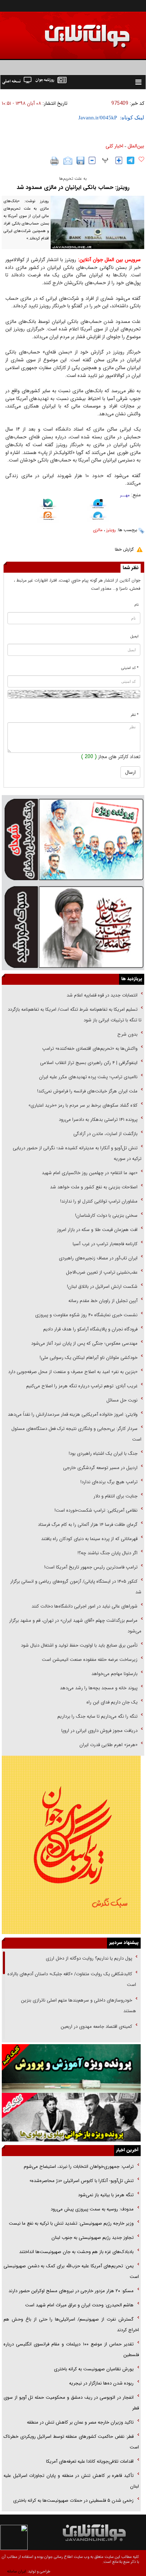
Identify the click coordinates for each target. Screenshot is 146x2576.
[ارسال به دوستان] (68, 161)
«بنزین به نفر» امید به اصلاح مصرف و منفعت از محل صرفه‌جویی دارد (73, 1372)
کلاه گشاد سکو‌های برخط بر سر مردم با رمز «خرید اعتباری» (83, 1105)
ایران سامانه (16, 2572)
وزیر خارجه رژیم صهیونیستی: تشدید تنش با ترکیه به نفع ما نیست (71, 2223)
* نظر (135, 715)
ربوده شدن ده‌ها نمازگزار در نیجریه (101, 2383)
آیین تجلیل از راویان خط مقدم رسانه (103, 1301)
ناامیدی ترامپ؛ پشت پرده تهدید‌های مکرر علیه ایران (88, 1077)
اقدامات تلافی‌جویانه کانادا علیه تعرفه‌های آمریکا (90, 2461)
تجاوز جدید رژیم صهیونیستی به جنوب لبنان (92, 2238)
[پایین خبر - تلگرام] (98, 517)
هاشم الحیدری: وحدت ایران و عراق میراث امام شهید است (79, 2305)
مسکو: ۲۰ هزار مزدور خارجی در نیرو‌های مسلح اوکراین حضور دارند (71, 2291)
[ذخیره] (80, 161)
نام (137, 605)
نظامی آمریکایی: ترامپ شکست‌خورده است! (96, 1510)
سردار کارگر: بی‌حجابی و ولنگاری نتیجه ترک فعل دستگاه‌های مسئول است (76, 1434)
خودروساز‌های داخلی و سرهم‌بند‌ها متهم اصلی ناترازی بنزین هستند (78, 2006)
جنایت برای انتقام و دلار (116, 1496)
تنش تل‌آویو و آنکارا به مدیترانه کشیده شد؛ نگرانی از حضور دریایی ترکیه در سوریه (77, 1153)
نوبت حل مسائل (122, 1400)
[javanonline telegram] (131, 160)
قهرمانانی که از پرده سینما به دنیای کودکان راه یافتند (89, 1539)
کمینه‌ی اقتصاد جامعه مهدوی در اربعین (96, 2027)
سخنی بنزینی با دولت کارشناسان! (106, 1216)
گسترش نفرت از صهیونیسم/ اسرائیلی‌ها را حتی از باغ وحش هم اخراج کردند (71, 2325)
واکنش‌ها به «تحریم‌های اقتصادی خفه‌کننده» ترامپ (90, 1049)
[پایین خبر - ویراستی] (98, 505)
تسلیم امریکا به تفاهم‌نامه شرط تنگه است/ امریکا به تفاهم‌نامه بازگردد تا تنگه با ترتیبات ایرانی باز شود (75, 1015)
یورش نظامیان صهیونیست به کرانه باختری (94, 2369)
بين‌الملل (136, 146)
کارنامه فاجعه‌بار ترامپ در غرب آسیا (105, 1244)
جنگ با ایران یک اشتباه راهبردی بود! (103, 1454)
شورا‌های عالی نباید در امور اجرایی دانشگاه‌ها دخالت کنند (85, 1606)
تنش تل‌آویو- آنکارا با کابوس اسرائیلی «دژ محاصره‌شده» (82, 2181)
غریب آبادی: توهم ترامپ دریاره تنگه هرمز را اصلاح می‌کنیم (82, 1386)
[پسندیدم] (141, 160)
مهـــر (125, 495)
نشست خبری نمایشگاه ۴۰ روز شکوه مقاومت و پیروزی (86, 1315)
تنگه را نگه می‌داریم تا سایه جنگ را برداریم (97, 1716)
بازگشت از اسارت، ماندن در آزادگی (105, 1134)
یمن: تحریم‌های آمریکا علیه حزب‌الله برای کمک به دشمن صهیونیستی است (71, 2271)
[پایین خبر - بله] (48, 505)
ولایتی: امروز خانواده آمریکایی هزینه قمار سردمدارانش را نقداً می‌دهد (73, 1414)
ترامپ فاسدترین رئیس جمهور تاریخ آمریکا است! (91, 1567)
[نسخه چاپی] (55, 161)
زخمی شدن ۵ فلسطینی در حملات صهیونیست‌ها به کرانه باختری (73, 2501)
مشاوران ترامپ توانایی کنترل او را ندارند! (99, 1201)
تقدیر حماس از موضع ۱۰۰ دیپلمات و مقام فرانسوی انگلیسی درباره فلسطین (71, 2350)
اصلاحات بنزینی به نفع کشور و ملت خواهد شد (94, 1187)
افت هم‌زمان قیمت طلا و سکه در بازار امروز (97, 1230)
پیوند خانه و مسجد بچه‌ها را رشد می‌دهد (99, 1688)
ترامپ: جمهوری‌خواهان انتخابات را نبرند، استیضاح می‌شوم (78, 2167)
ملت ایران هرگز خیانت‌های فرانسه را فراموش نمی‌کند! (87, 1091)
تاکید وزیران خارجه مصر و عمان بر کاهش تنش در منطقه (80, 2422)
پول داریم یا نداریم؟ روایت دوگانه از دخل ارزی (89, 1958)
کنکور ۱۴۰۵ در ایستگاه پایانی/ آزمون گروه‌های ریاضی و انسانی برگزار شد (76, 1587)
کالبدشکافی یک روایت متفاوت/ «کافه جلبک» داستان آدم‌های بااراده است (72, 1979)
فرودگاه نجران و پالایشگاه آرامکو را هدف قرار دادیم (90, 1329)
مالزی (98, 530)
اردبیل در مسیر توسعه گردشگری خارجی (100, 1468)
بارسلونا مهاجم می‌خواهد (114, 1674)
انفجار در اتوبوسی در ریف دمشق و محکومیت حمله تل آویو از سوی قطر (71, 2403)
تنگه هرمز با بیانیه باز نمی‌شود (105, 2195)
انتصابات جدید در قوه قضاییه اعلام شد (102, 995)
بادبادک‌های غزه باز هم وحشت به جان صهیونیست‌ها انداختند (76, 2252)
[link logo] (66, 31)
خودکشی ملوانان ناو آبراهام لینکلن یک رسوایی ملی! (89, 1358)
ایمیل (134, 636)
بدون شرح (127, 1034)
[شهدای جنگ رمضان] (73, 839)
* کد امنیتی (130, 668)
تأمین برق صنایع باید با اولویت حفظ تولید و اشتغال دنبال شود (79, 1645)
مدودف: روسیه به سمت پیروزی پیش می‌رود (92, 2209)
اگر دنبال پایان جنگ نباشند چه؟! (108, 1553)
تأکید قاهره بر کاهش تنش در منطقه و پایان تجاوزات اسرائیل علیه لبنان (71, 2481)
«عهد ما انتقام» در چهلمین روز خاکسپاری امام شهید (90, 1173)
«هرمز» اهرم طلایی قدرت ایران (108, 1745)
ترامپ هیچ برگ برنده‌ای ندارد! (109, 1482)
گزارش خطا (124, 549)
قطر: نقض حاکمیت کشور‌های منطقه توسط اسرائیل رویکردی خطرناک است (71, 2442)
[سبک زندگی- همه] (71, 1845)
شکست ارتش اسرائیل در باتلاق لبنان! (102, 1287)
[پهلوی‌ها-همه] (71, 2117)
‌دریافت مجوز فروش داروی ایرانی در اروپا (99, 1731)
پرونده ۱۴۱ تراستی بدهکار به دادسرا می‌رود (98, 1120)
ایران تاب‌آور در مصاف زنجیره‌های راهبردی (98, 1258)
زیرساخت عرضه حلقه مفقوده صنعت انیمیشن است (90, 1660)
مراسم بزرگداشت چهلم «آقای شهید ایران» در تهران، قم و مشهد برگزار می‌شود (75, 1626)
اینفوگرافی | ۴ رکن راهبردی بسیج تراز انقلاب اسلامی (89, 1063)
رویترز (111, 530)
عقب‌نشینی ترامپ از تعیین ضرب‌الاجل (102, 1272)
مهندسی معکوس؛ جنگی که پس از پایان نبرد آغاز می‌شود (84, 1343)
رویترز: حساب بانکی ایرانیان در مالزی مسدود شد (73, 187)
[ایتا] (48, 517)
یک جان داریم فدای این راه (111, 1702)
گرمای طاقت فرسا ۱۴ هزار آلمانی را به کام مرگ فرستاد (88, 1525)
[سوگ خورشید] (73, 926)
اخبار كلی (114, 146)
